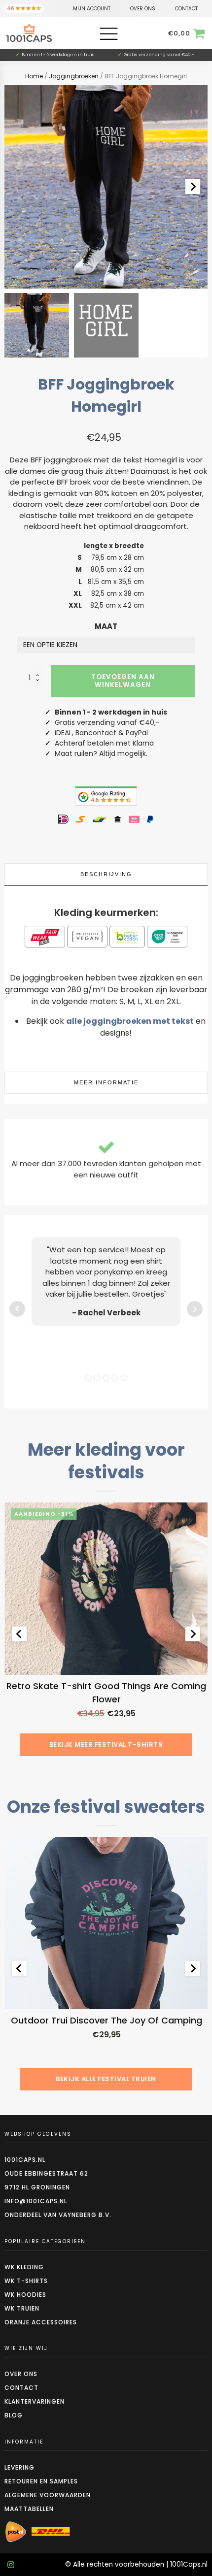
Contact (21, 2388)
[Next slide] (193, 187)
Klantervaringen (35, 2401)
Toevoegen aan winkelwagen (123, 681)
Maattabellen (29, 2509)
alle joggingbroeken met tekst (130, 1021)
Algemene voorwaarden (48, 2495)
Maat (106, 626)
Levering (19, 2467)
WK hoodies (25, 2295)
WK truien (22, 2308)
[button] (37, 325)
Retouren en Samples (41, 2481)
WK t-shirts (26, 2281)
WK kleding (24, 2267)
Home (34, 76)
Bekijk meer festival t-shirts (106, 1745)
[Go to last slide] (19, 1634)
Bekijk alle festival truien (106, 2079)
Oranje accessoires (41, 2322)
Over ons (21, 2374)
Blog (14, 2415)
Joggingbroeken (74, 76)
